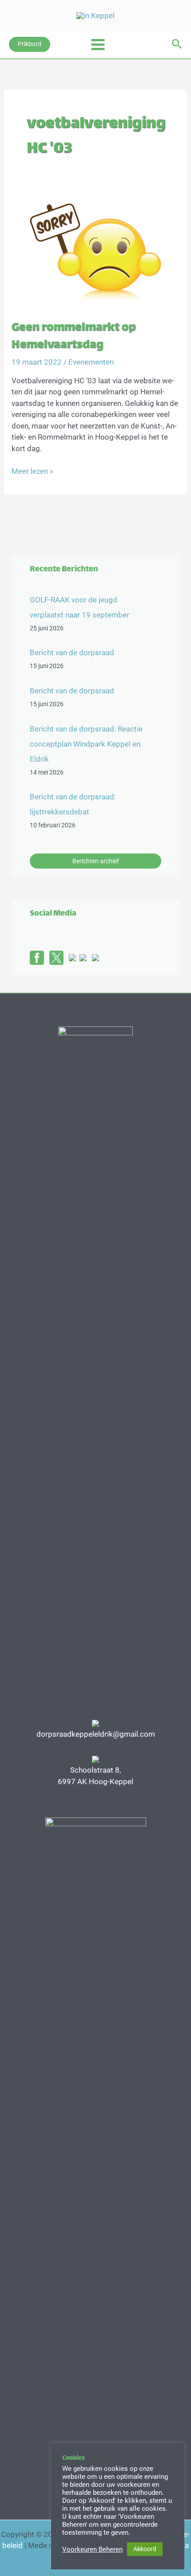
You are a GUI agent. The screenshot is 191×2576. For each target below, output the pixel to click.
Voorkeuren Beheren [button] (92, 2549)
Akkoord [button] (145, 2549)
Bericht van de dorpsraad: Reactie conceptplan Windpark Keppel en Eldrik (86, 744)
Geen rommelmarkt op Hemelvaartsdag (74, 337)
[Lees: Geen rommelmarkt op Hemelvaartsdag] (95, 252)
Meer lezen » (32, 472)
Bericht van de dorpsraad (72, 653)
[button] (30, 44)
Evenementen (91, 362)
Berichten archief (96, 861)
